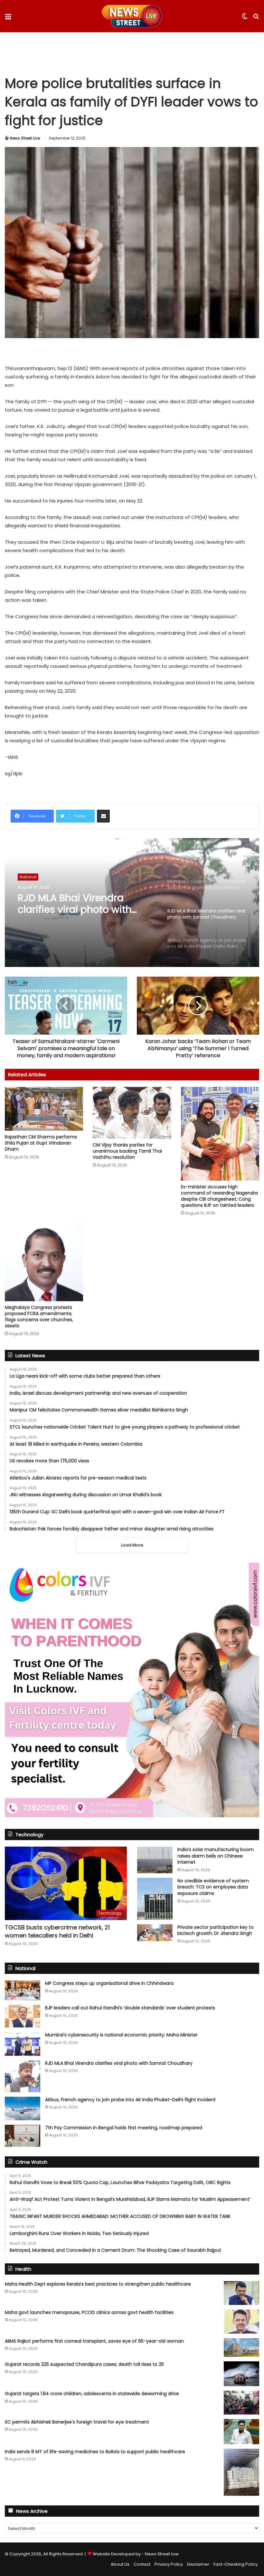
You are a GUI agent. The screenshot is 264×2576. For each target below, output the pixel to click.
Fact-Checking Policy (236, 2564)
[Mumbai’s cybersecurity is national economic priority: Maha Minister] (23, 2044)
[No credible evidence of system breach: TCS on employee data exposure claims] (155, 1899)
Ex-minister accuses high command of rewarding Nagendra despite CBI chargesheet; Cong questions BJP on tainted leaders (219, 1196)
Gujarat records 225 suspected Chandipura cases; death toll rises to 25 (84, 2364)
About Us (120, 2564)
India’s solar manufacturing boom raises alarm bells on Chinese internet (216, 1856)
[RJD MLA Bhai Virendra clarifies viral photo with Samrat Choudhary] (23, 2076)
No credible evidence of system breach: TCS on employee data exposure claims (213, 1887)
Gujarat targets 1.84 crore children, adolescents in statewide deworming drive (92, 2394)
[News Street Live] (132, 16)
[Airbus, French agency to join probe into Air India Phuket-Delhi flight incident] (23, 2108)
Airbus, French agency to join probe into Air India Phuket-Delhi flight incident (82, 908)
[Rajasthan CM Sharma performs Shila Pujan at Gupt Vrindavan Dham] (44, 1109)
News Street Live (25, 138)
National (28, 878)
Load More (132, 1545)
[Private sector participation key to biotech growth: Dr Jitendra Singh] (155, 1933)
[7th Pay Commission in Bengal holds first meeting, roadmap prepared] (23, 2136)
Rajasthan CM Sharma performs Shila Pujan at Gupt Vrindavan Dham (41, 1143)
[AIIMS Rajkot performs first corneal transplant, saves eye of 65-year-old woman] (241, 2347)
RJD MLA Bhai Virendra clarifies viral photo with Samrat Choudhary (119, 2063)
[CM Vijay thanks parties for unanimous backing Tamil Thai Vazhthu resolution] (132, 1113)
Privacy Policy (169, 2564)
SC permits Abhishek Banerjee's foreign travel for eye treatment (77, 2422)
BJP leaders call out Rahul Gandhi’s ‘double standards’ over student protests (130, 2008)
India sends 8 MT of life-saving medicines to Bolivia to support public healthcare (95, 2452)
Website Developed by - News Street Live (136, 2554)
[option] (132, 903)
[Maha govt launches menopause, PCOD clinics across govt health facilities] (241, 2322)
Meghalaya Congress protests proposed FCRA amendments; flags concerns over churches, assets (39, 1317)
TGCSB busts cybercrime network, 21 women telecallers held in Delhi (57, 1931)
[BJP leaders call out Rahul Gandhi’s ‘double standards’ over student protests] (23, 2016)
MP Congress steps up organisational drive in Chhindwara (109, 1983)
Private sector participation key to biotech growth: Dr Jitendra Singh (216, 1930)
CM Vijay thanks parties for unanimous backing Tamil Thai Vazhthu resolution (127, 1151)
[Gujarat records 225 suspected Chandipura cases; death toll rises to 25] (241, 2374)
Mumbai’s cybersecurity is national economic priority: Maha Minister (121, 2035)
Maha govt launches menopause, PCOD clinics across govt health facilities (89, 2312)
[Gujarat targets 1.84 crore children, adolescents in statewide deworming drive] (241, 2402)
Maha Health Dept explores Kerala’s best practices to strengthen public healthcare (98, 2284)
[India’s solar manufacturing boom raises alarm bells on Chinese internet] (155, 1860)
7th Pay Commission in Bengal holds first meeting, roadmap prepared (124, 2128)
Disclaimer (198, 2564)
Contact (142, 2564)
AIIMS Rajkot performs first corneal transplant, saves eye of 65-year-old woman (94, 2341)
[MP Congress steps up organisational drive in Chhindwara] (23, 1990)
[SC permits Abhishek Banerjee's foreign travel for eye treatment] (241, 2432)
